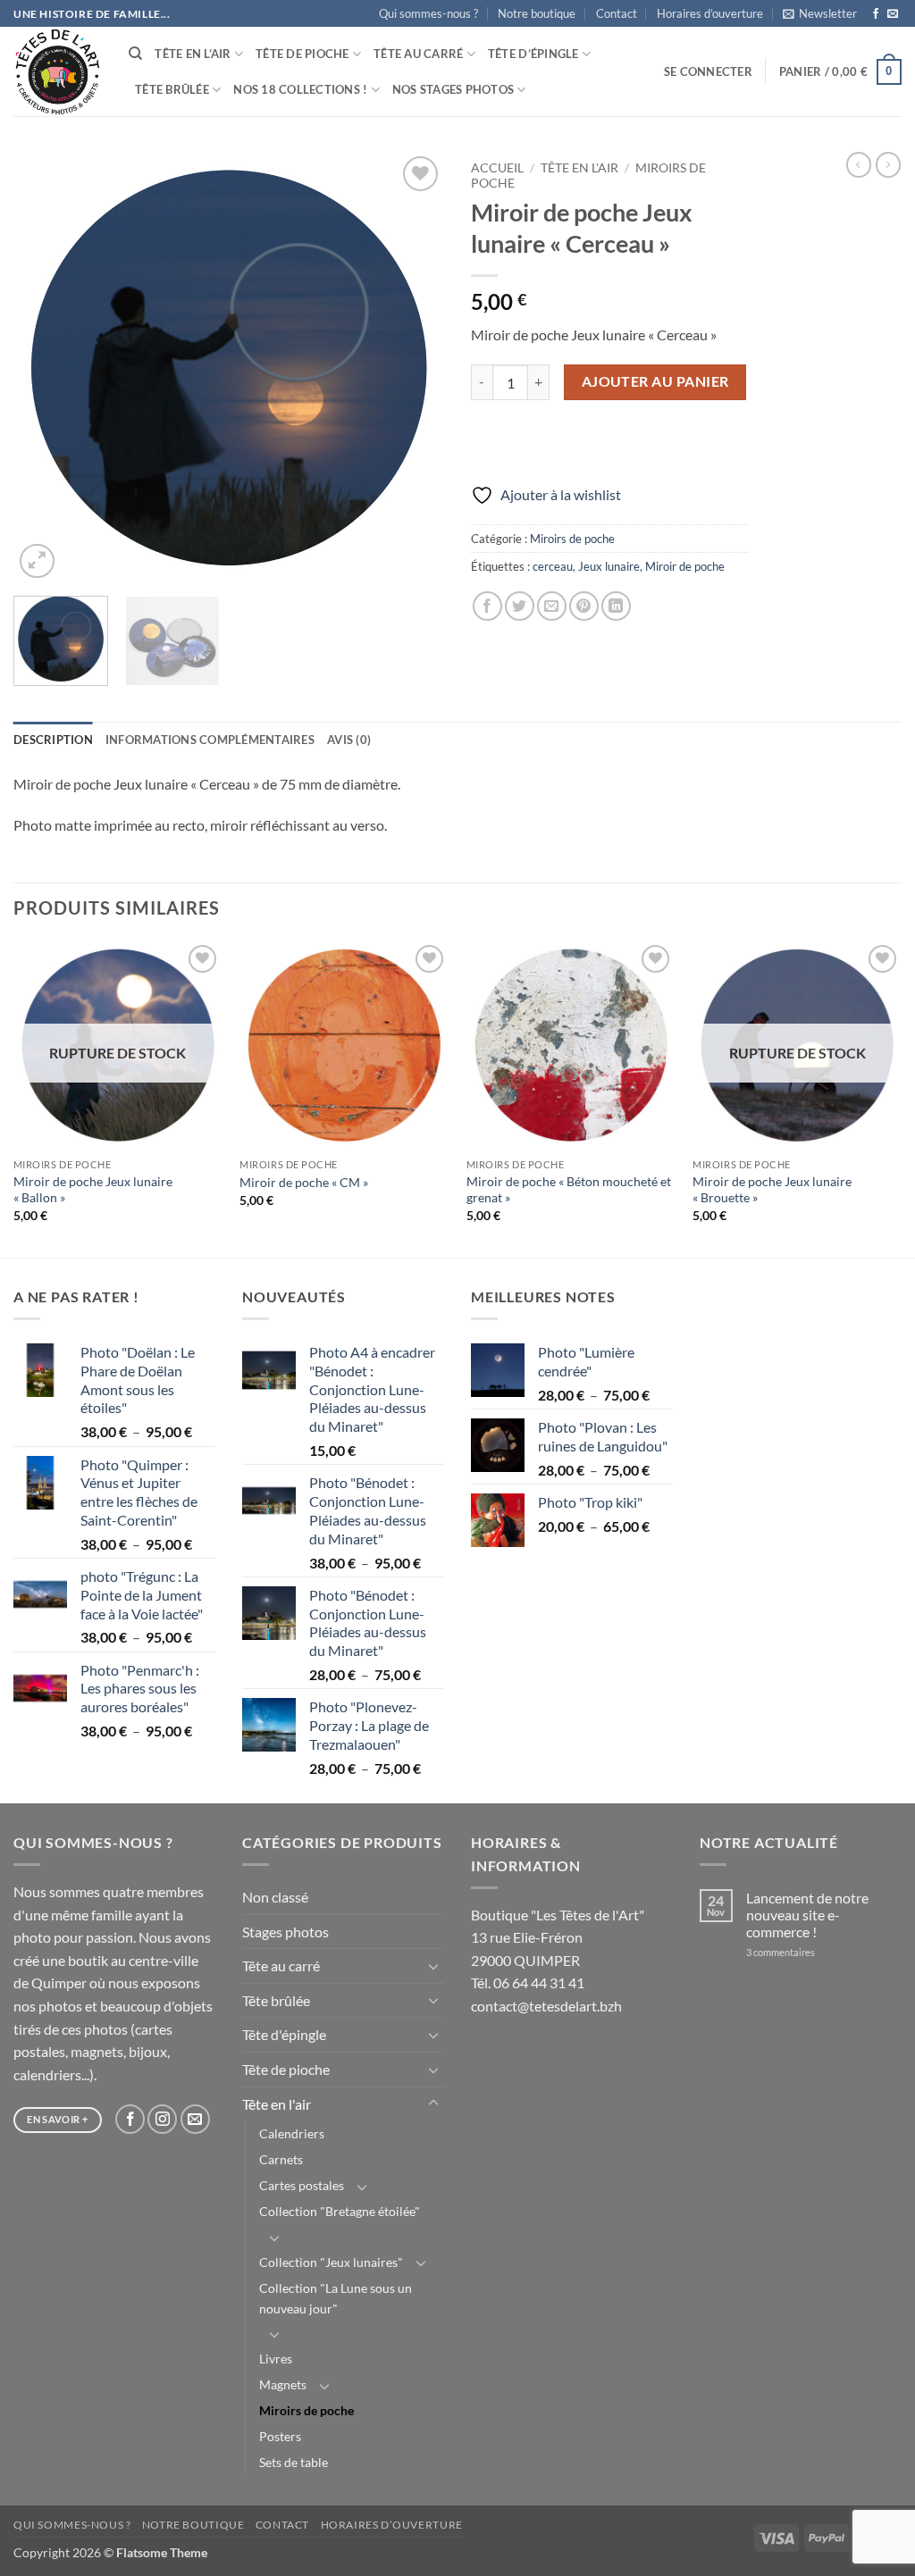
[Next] (413, 367)
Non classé (275, 1897)
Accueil (497, 168)
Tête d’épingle (533, 54)
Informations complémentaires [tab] (210, 740)
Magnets (283, 2384)
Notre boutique (537, 13)
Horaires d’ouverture (710, 13)
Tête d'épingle (284, 2034)
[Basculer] (433, 1966)
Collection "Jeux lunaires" (331, 2262)
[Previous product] (888, 164)
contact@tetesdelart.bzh (546, 2006)
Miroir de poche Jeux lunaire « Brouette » (772, 1190)
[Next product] (859, 164)
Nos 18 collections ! (300, 89)
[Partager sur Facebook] (487, 606)
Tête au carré (418, 54)
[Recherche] (135, 54)
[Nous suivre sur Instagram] (162, 2119)
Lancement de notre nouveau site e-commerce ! (807, 1915)
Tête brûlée (172, 89)
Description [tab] (53, 740)
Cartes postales (302, 2185)
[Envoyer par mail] (552, 606)
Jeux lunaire (609, 566)
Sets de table (294, 2462)
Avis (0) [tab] (349, 740)
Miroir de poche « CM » (304, 1182)
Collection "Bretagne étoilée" (340, 2211)
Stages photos (285, 1932)
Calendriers (292, 2133)
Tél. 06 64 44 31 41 (528, 1982)
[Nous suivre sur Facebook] (876, 14)
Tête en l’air (193, 54)
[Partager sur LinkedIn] (616, 606)
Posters (280, 2436)
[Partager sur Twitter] (520, 606)
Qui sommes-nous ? (428, 13)
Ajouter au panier (655, 381)
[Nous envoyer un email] (893, 14)
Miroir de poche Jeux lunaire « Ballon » (93, 1190)
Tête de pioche (302, 54)
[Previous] (45, 367)
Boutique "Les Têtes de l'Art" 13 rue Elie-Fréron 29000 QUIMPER (558, 1937)
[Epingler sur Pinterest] (584, 606)
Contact (617, 13)
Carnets (281, 2159)
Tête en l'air (579, 168)
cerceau (553, 566)
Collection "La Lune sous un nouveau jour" (336, 2298)
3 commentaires (804, 1952)
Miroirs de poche (572, 539)
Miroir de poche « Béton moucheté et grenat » (569, 1190)
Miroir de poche (685, 566)
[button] (820, 13)
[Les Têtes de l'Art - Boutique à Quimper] (58, 72)
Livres (276, 2359)
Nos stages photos (453, 89)
